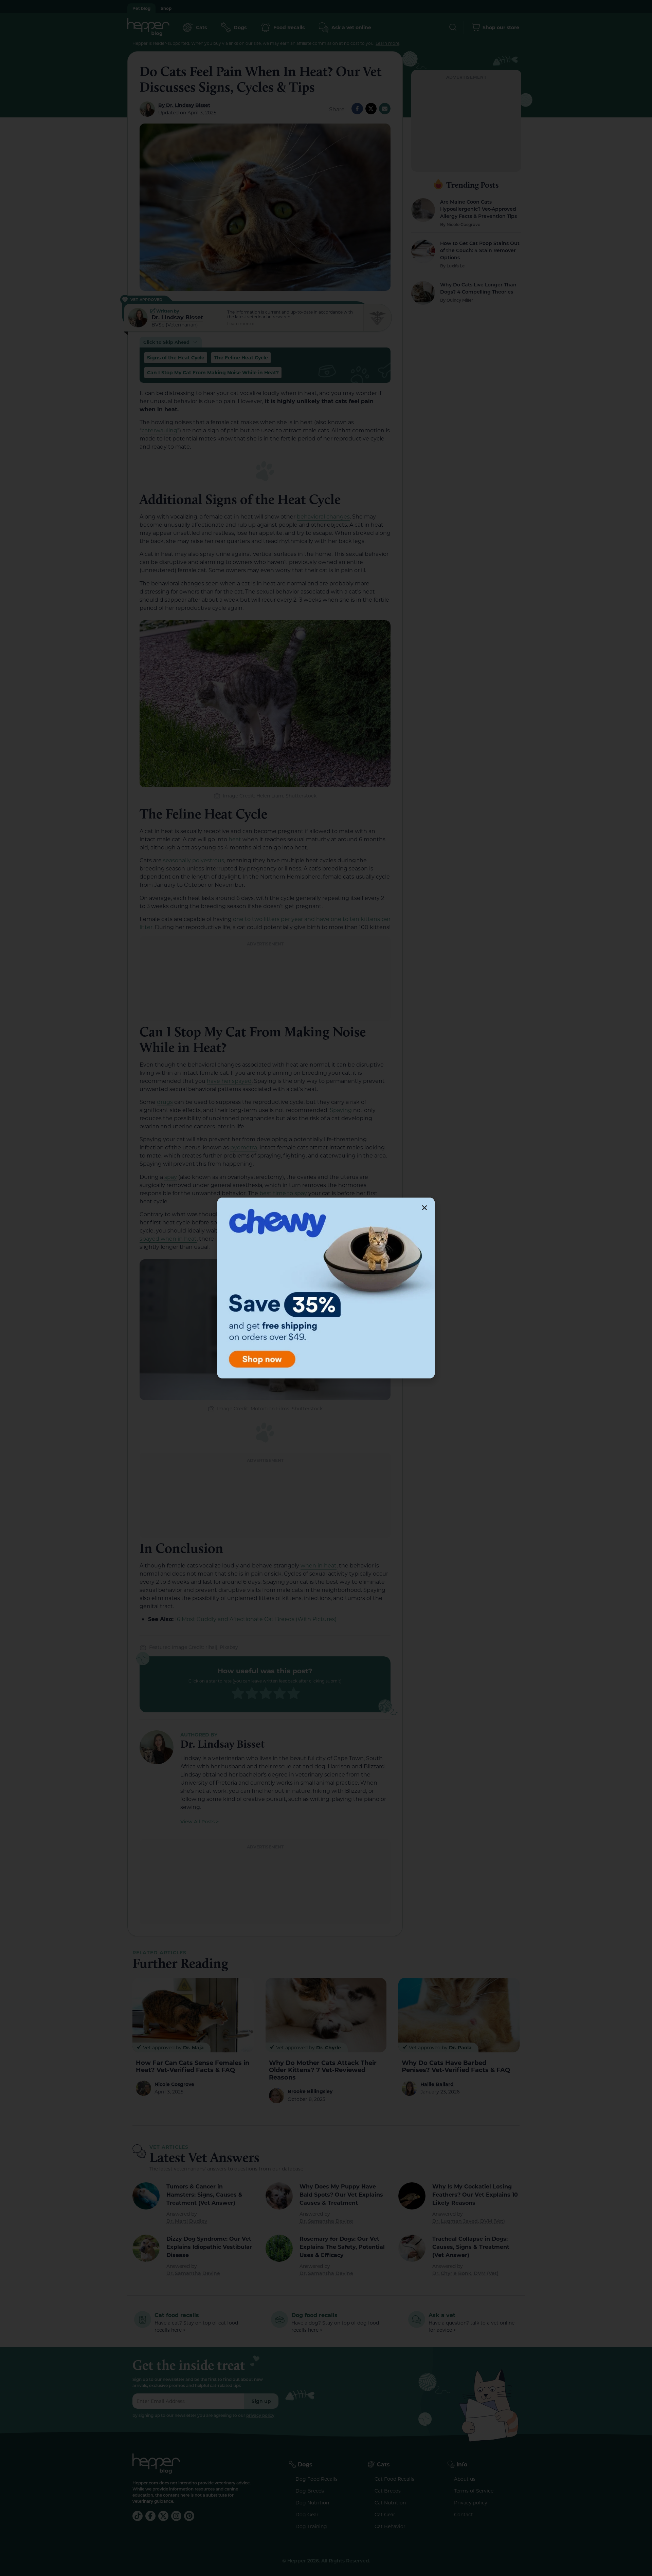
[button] (424, 1208)
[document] (326, 1288)
